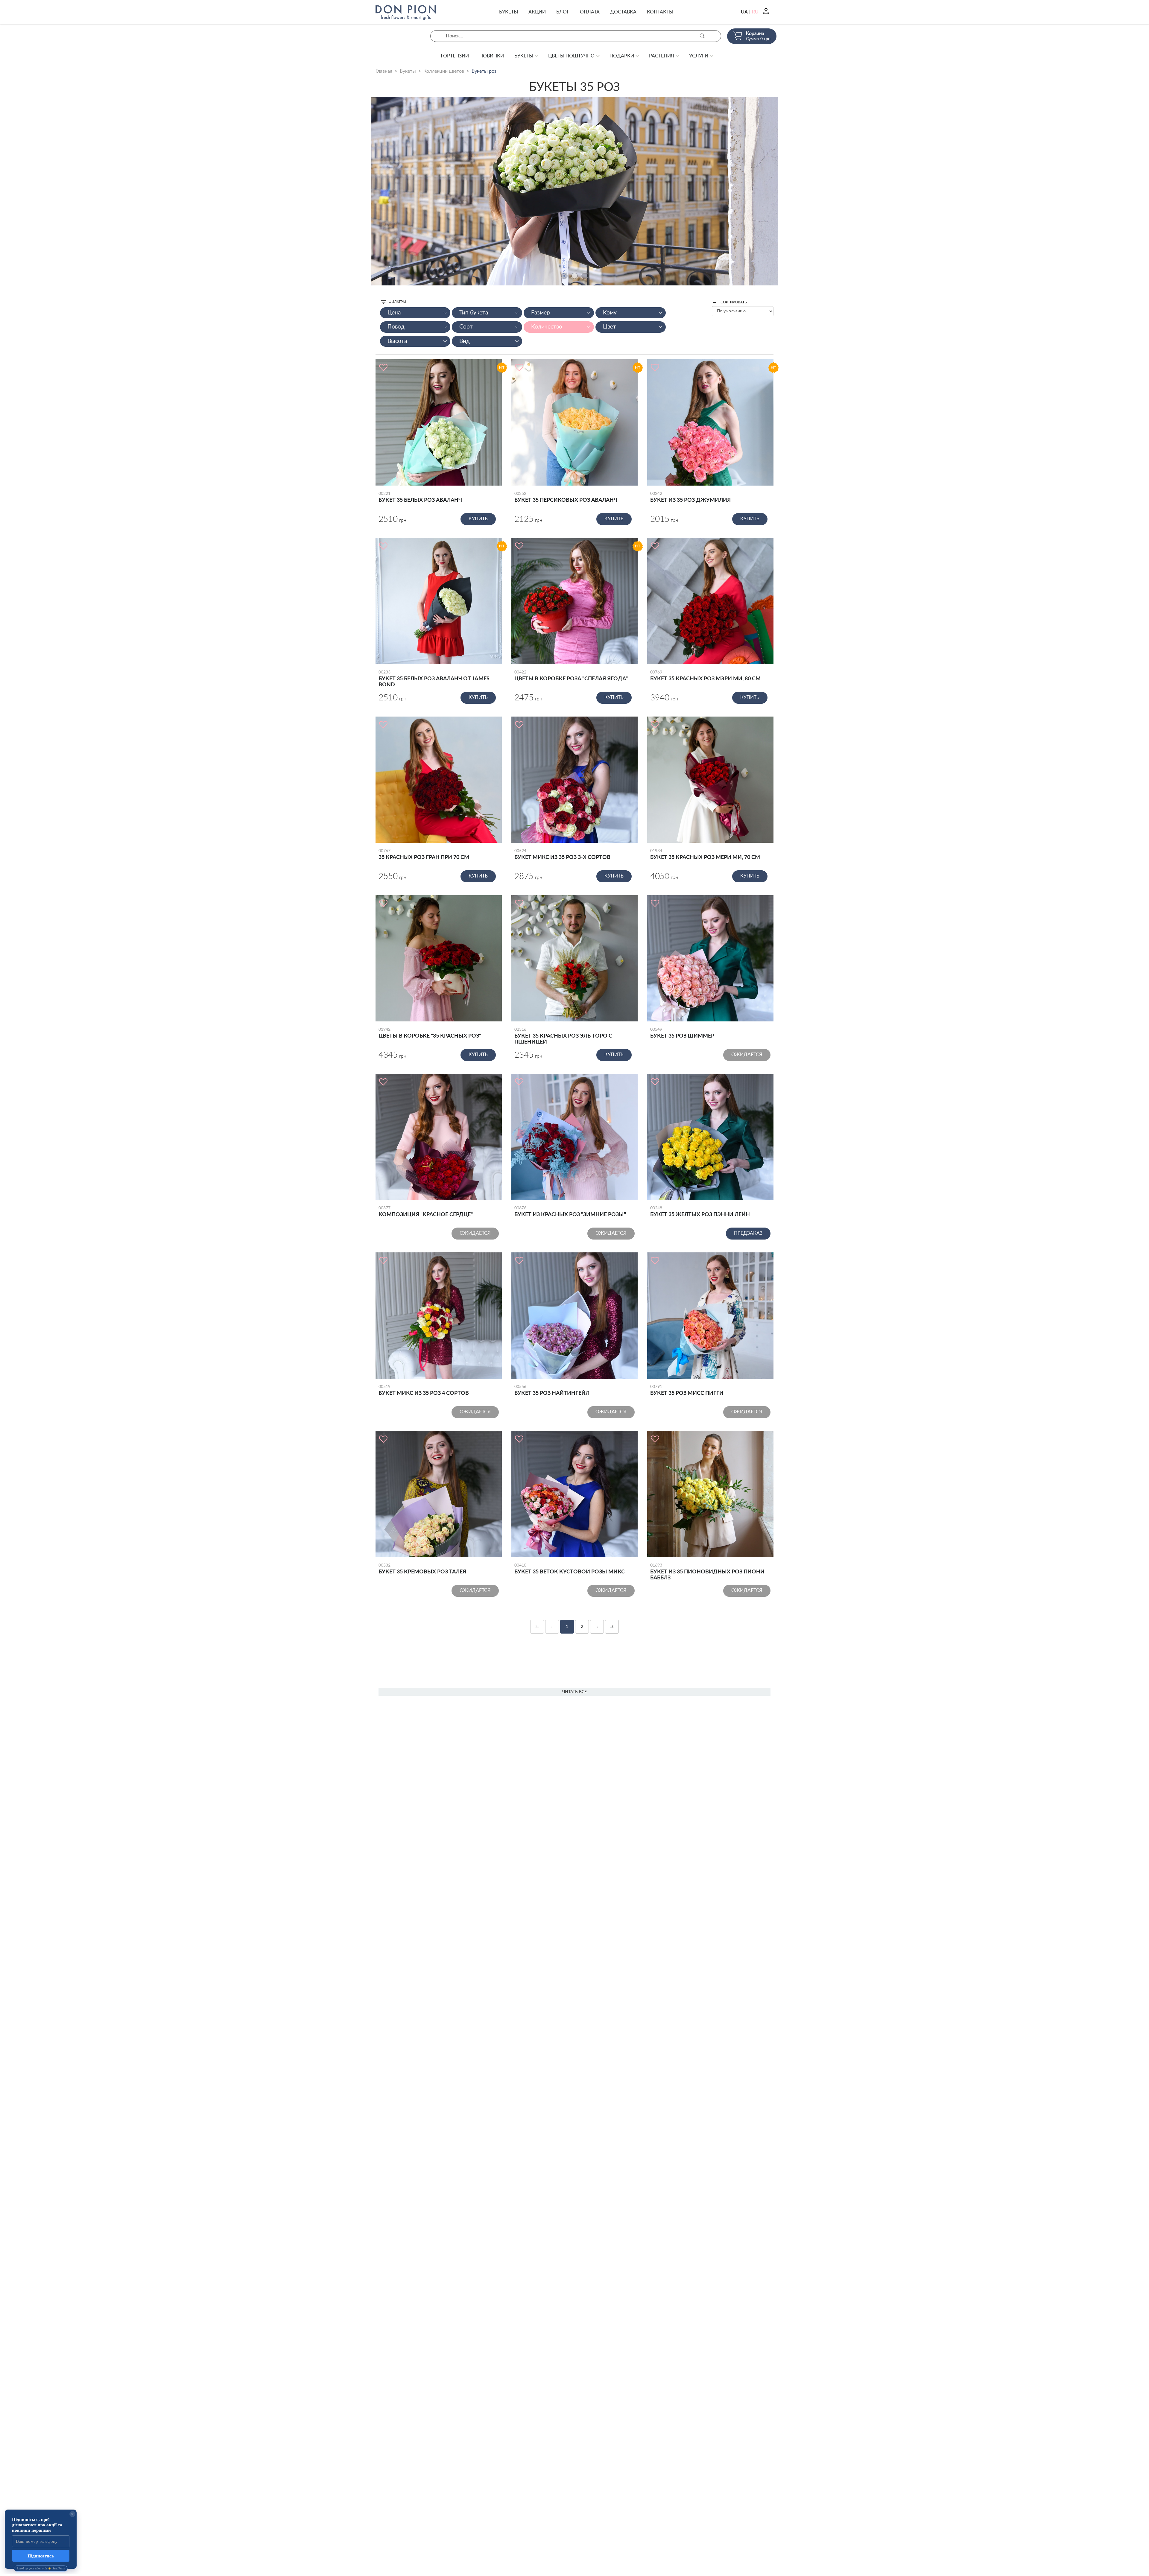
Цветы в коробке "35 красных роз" (430, 1033)
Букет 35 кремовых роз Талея (422, 1569)
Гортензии (455, 56)
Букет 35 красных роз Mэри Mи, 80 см (705, 676)
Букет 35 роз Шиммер (682, 1033)
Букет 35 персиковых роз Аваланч (566, 497)
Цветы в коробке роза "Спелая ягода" (571, 676)
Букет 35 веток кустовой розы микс (570, 1569)
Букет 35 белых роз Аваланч (420, 497)
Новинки (492, 56)
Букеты (509, 12)
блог (563, 12)
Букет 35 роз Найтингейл (552, 1390)
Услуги (699, 56)
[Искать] (702, 36)
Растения (662, 56)
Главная (384, 71)
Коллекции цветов (444, 71)
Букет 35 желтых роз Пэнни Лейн (700, 1212)
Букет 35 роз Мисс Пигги (687, 1390)
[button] (564, 276)
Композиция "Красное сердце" (426, 1212)
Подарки (622, 56)
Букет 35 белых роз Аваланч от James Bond (434, 679)
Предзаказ (748, 1233)
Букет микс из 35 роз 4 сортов (424, 1390)
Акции (537, 12)
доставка (623, 12)
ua (744, 12)
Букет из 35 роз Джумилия (690, 497)
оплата (590, 12)
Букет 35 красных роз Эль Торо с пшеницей (563, 1036)
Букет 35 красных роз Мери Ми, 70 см (705, 854)
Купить (478, 519)
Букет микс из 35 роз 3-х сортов (562, 854)
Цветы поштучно (571, 56)
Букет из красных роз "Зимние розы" (570, 1212)
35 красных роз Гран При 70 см (424, 854)
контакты (660, 12)
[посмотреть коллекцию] (574, 191)
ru (755, 12)
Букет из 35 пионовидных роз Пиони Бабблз (707, 1572)
